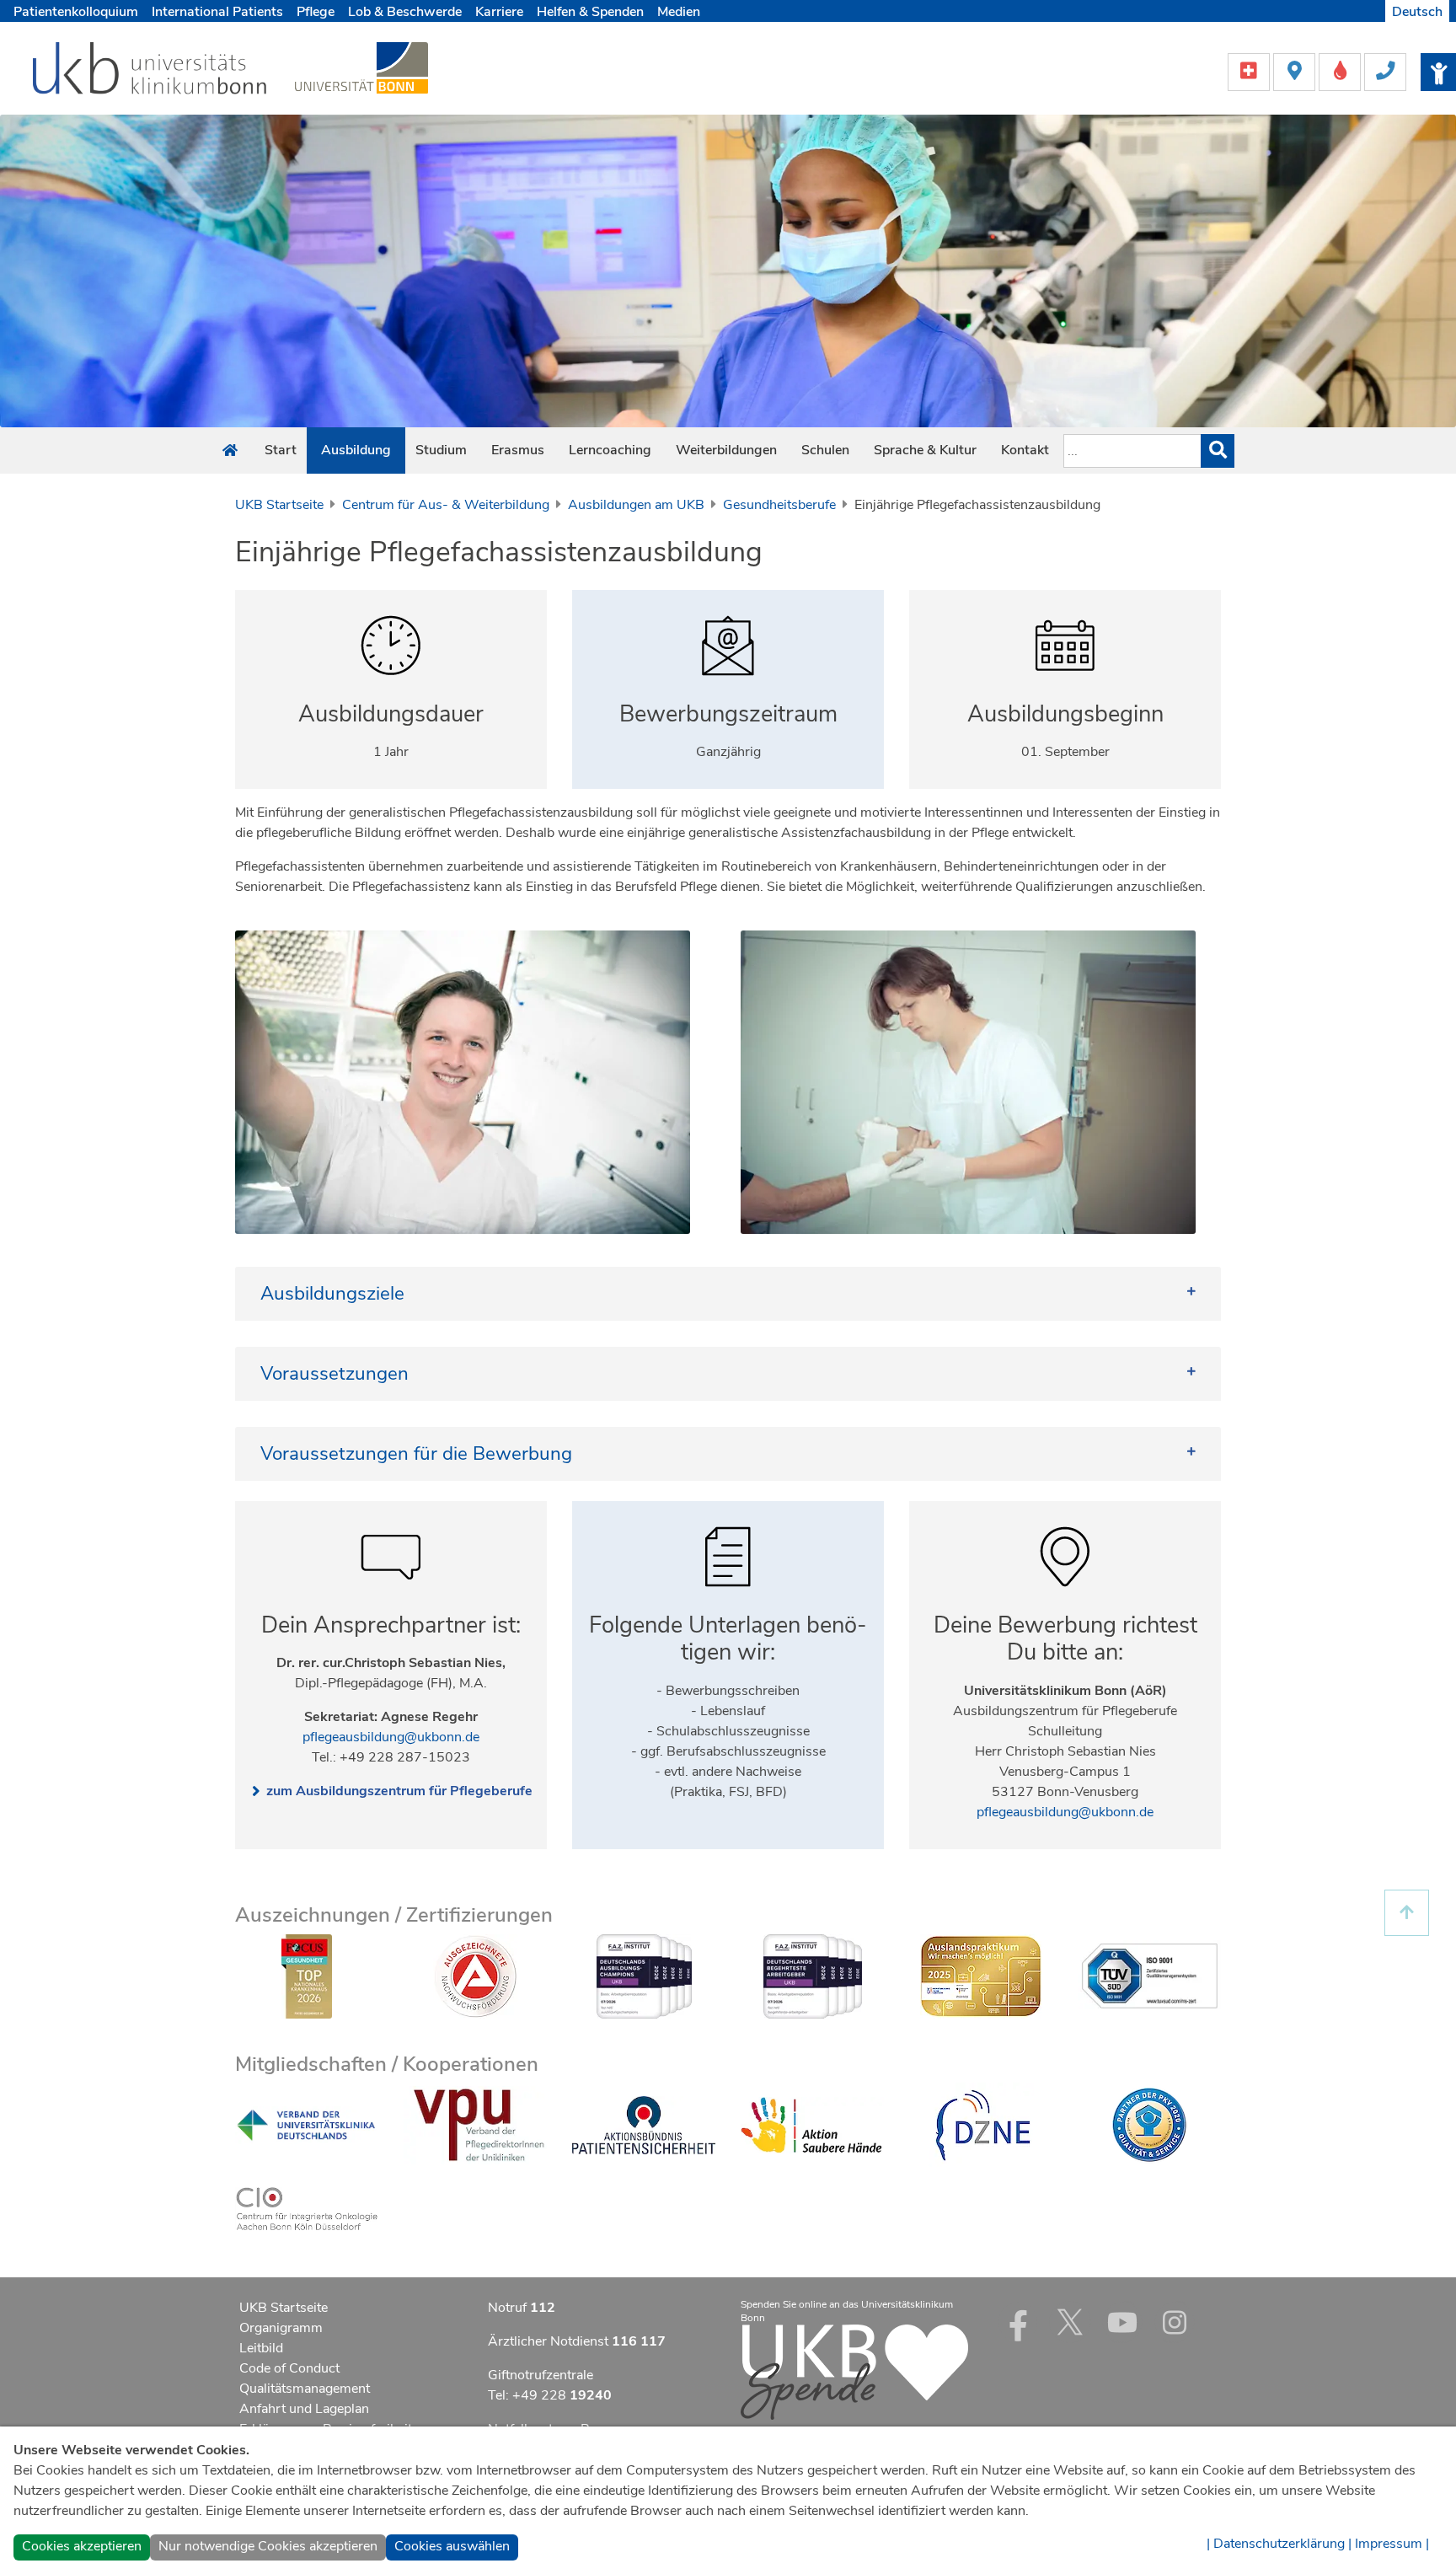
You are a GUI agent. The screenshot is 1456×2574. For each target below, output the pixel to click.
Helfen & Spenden (590, 12)
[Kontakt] (1385, 71)
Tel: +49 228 (550, 2395)
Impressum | (1392, 2544)
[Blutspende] (1341, 71)
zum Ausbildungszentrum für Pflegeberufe (399, 1791)
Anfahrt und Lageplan (304, 2409)
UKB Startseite (279, 505)
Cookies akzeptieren (82, 2546)
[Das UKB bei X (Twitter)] (1070, 2322)
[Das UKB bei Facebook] (1018, 2322)
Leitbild (261, 2348)
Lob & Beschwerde (405, 12)
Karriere (499, 12)
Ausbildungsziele (332, 1293)
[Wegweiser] (1296, 71)
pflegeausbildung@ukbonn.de (391, 1737)
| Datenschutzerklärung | (1279, 2544)
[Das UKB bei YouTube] (1122, 2322)
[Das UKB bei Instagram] (1175, 2322)
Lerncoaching (610, 450)
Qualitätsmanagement (305, 2389)
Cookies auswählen (452, 2546)
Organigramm (281, 2328)
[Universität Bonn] (361, 67)
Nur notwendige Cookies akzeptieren (268, 2546)
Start (281, 450)
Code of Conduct (289, 2368)
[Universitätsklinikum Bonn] (150, 71)
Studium (441, 450)
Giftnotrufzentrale (541, 2375)
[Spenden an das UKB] (854, 2371)
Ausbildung (356, 450)
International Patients (217, 12)
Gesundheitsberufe (779, 505)
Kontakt (1025, 450)
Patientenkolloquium (76, 12)
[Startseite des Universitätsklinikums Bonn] (230, 451)
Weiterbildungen (726, 450)
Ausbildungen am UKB (636, 505)
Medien (679, 12)
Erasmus (518, 450)
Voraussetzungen (335, 1373)
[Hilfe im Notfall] (1250, 71)
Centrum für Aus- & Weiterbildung (446, 505)
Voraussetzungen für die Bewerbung (416, 1453)
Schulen (825, 450)
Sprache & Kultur (925, 450)
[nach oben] (1407, 1913)
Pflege (316, 12)
